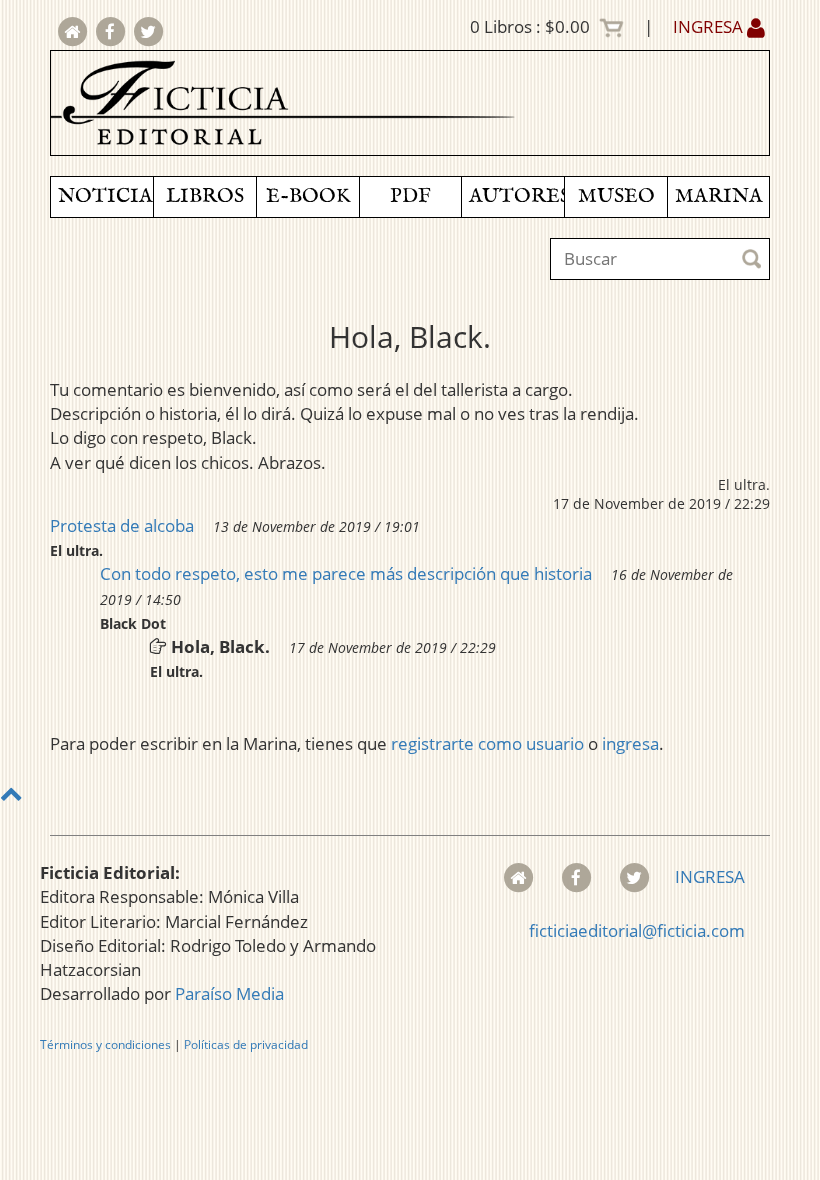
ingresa (630, 743)
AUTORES (516, 196)
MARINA (719, 196)
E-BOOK (308, 196)
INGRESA (710, 26)
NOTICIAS (105, 196)
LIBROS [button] (205, 196)
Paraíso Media (229, 993)
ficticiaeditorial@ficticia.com (637, 930)
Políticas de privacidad (246, 1044)
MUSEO (616, 196)
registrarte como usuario (487, 743)
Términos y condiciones (105, 1044)
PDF (410, 196)
